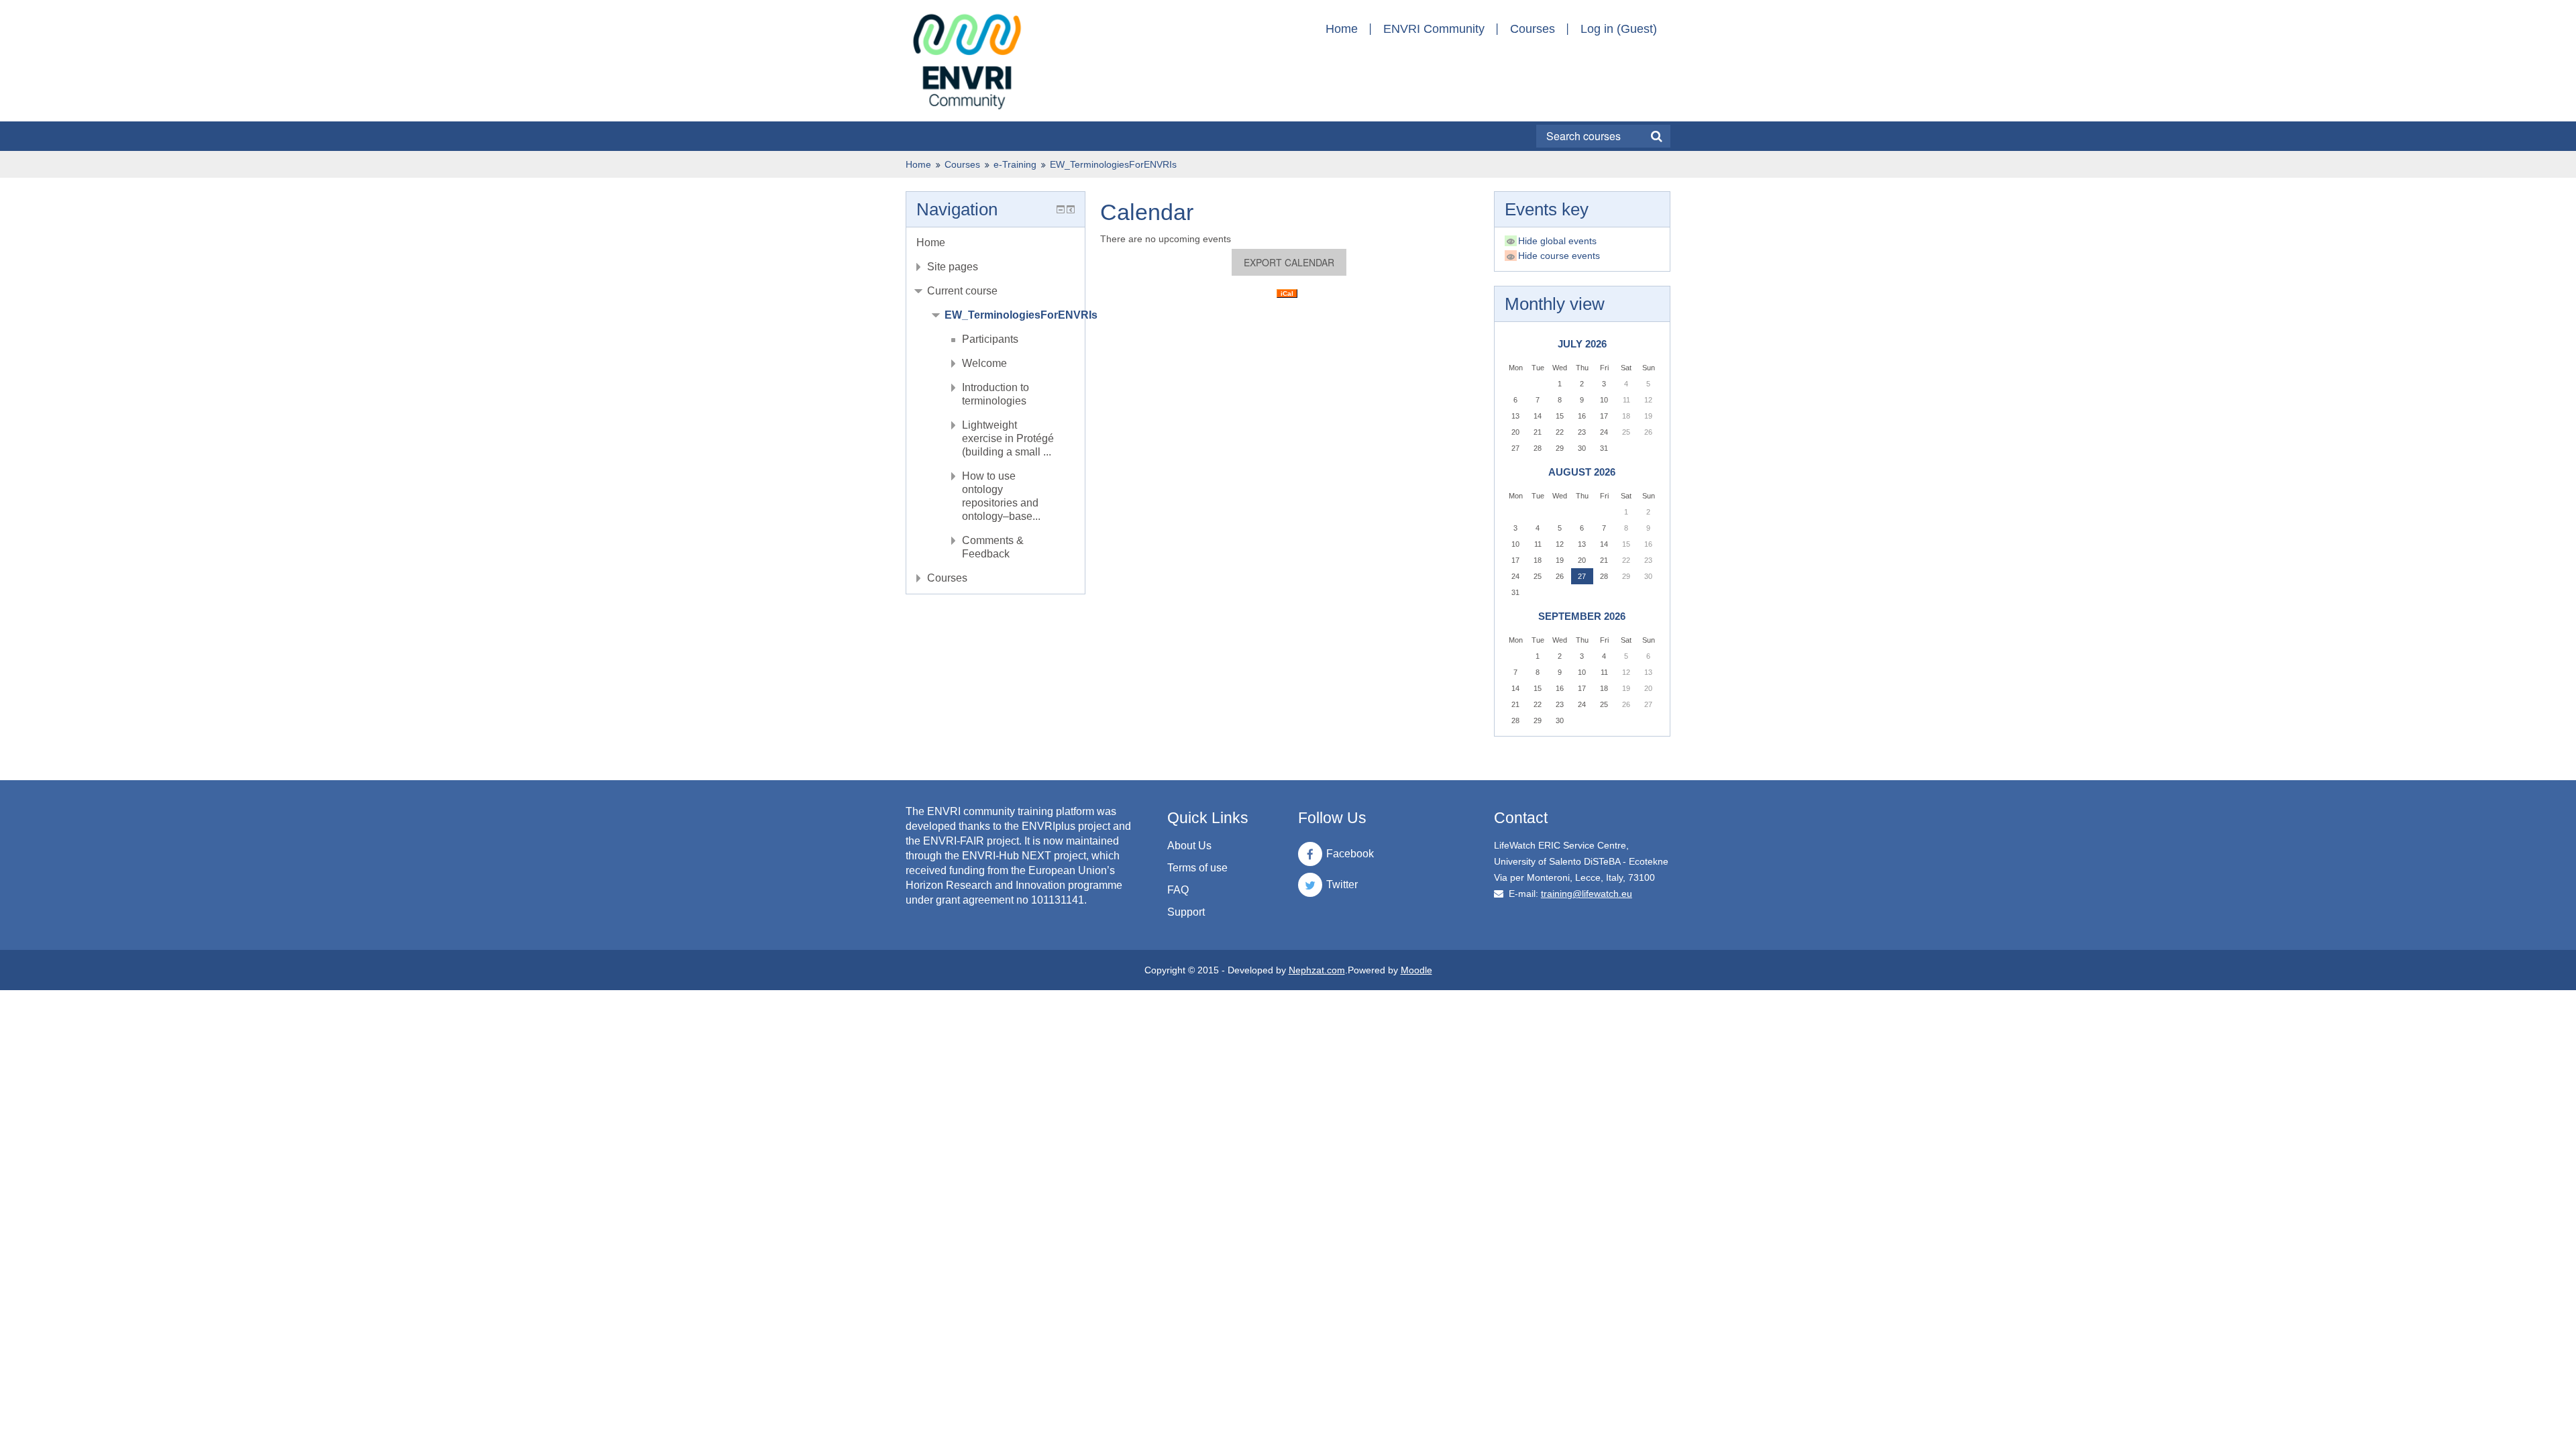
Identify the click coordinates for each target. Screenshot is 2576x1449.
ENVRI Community (1434, 29)
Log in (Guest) (1619, 29)
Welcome (984, 363)
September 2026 (1582, 616)
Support (1186, 912)
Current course (962, 291)
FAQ (1178, 890)
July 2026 (1582, 344)
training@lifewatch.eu (1587, 894)
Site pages (953, 267)
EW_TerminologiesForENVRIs (1113, 164)
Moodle (1416, 970)
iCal (1287, 293)
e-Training (1015, 164)
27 (1582, 576)
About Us (1189, 846)
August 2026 (1582, 472)
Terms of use (1197, 868)
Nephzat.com (1317, 970)
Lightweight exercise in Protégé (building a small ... (1008, 438)
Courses (1533, 29)
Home (1342, 29)
